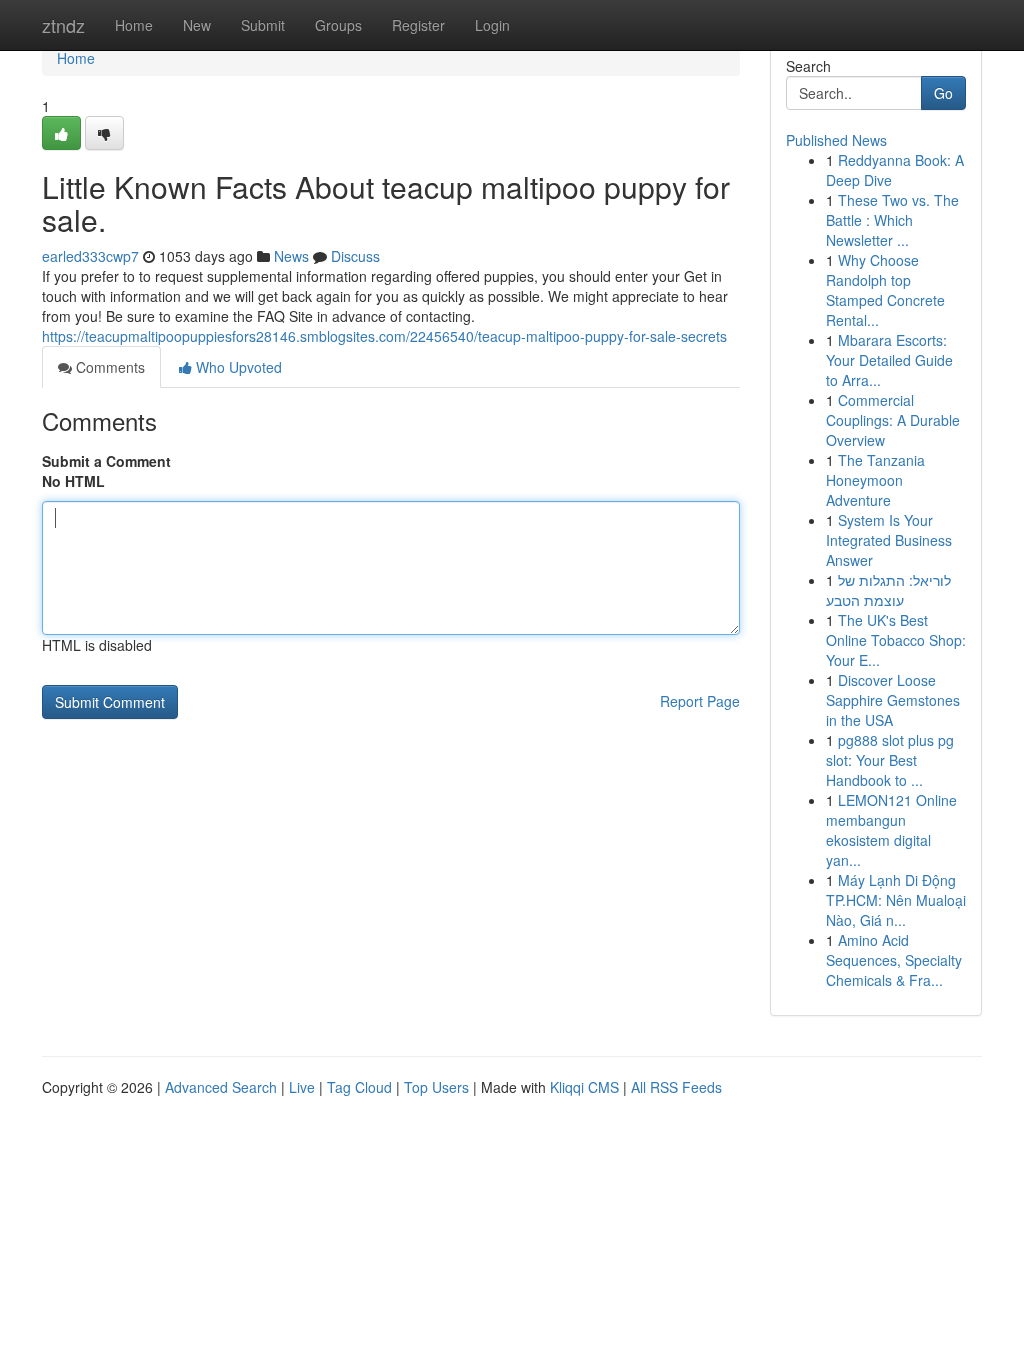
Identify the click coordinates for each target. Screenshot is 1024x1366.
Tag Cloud (359, 1087)
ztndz (63, 25)
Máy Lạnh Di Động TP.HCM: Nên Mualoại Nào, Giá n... (896, 900)
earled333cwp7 (90, 256)
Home (134, 25)
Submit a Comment (106, 461)
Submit (263, 25)
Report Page (700, 701)
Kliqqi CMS (584, 1087)
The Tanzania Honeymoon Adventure (875, 480)
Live (302, 1087)
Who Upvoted (237, 367)
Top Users (436, 1087)
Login (492, 25)
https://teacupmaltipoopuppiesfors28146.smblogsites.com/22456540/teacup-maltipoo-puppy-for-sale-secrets (384, 336)
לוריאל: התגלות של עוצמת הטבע (888, 590)
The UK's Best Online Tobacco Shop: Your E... (896, 640)
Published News (836, 140)
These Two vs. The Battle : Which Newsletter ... (892, 220)
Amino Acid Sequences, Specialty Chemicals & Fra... (894, 960)
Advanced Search (221, 1087)
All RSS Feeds (676, 1087)
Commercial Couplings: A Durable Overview (893, 420)
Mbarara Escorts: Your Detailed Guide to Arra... (889, 360)
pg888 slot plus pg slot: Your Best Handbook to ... (890, 760)
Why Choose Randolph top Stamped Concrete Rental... (885, 290)
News (291, 256)
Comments (108, 367)
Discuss (355, 256)
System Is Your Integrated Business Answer (889, 540)
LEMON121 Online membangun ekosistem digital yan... (891, 830)
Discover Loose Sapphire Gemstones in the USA (893, 700)
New (197, 25)
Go (943, 93)
